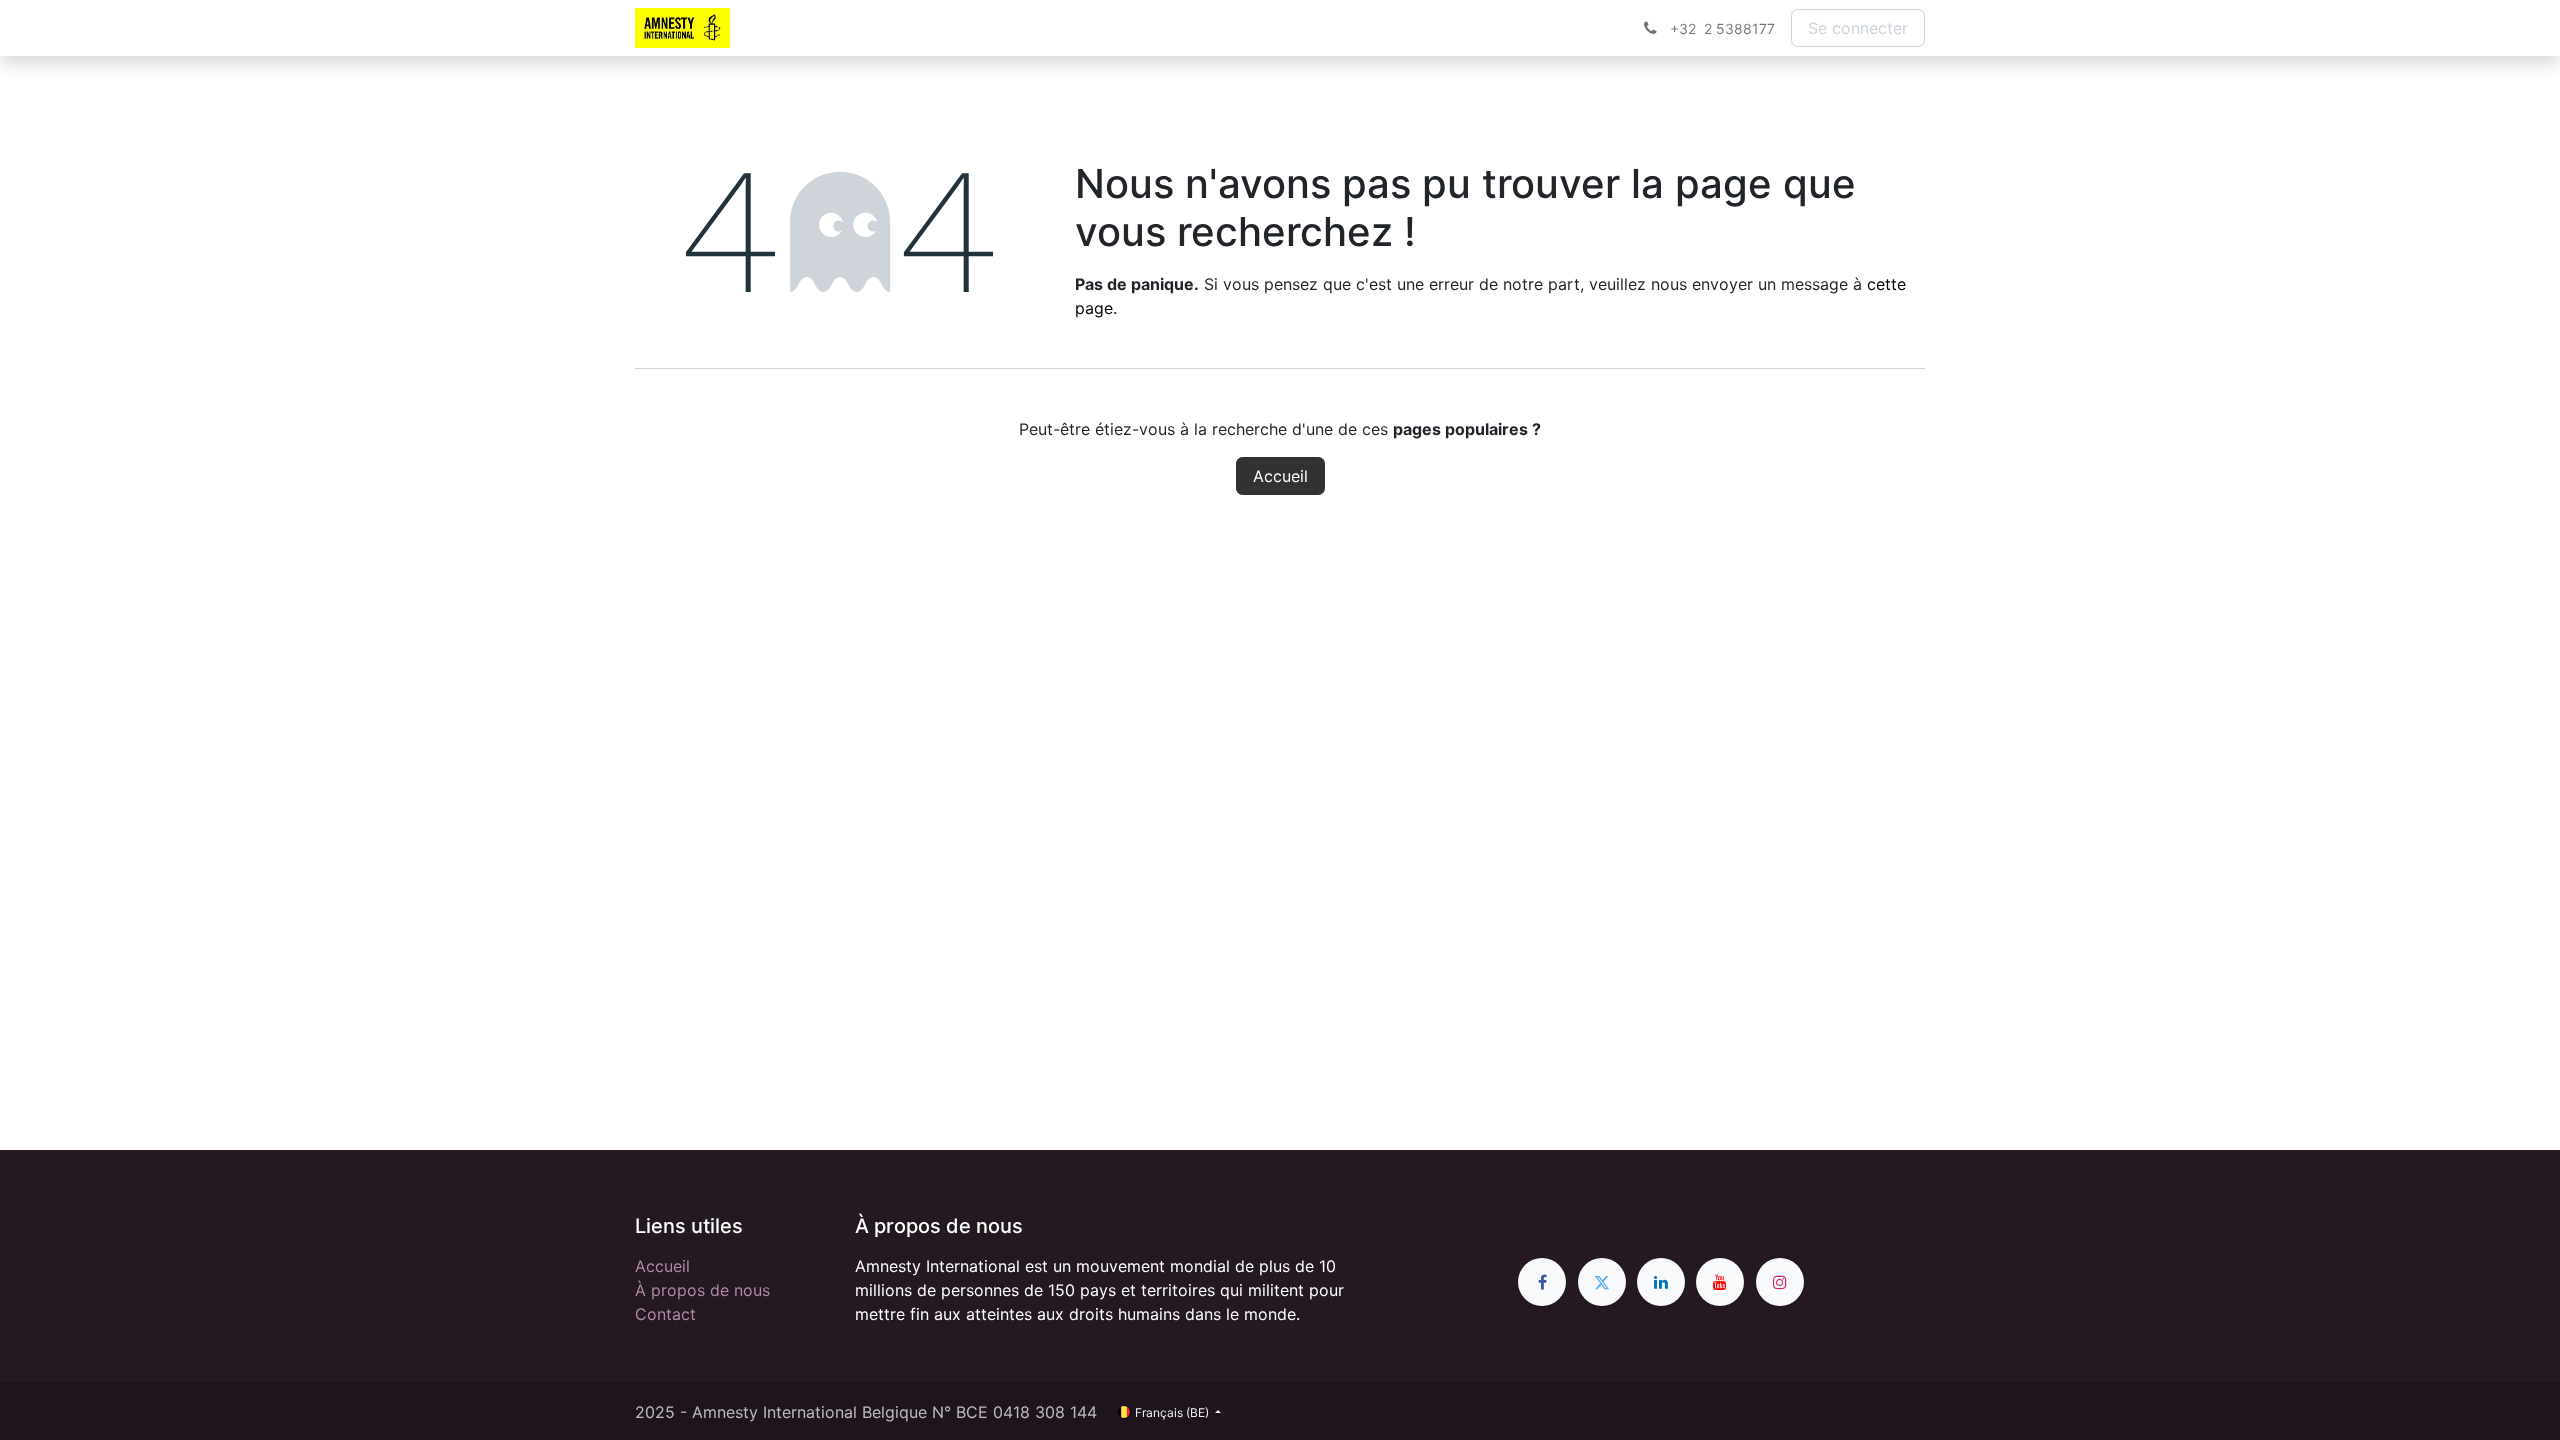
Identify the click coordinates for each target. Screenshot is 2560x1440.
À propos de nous (702, 1290)
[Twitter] (1602, 1282)
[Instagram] (1780, 1282)
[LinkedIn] (1661, 1282)
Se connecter (1858, 28)
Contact (665, 1314)
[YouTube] (1720, 1282)
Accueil (1280, 476)
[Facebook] (1542, 1282)
